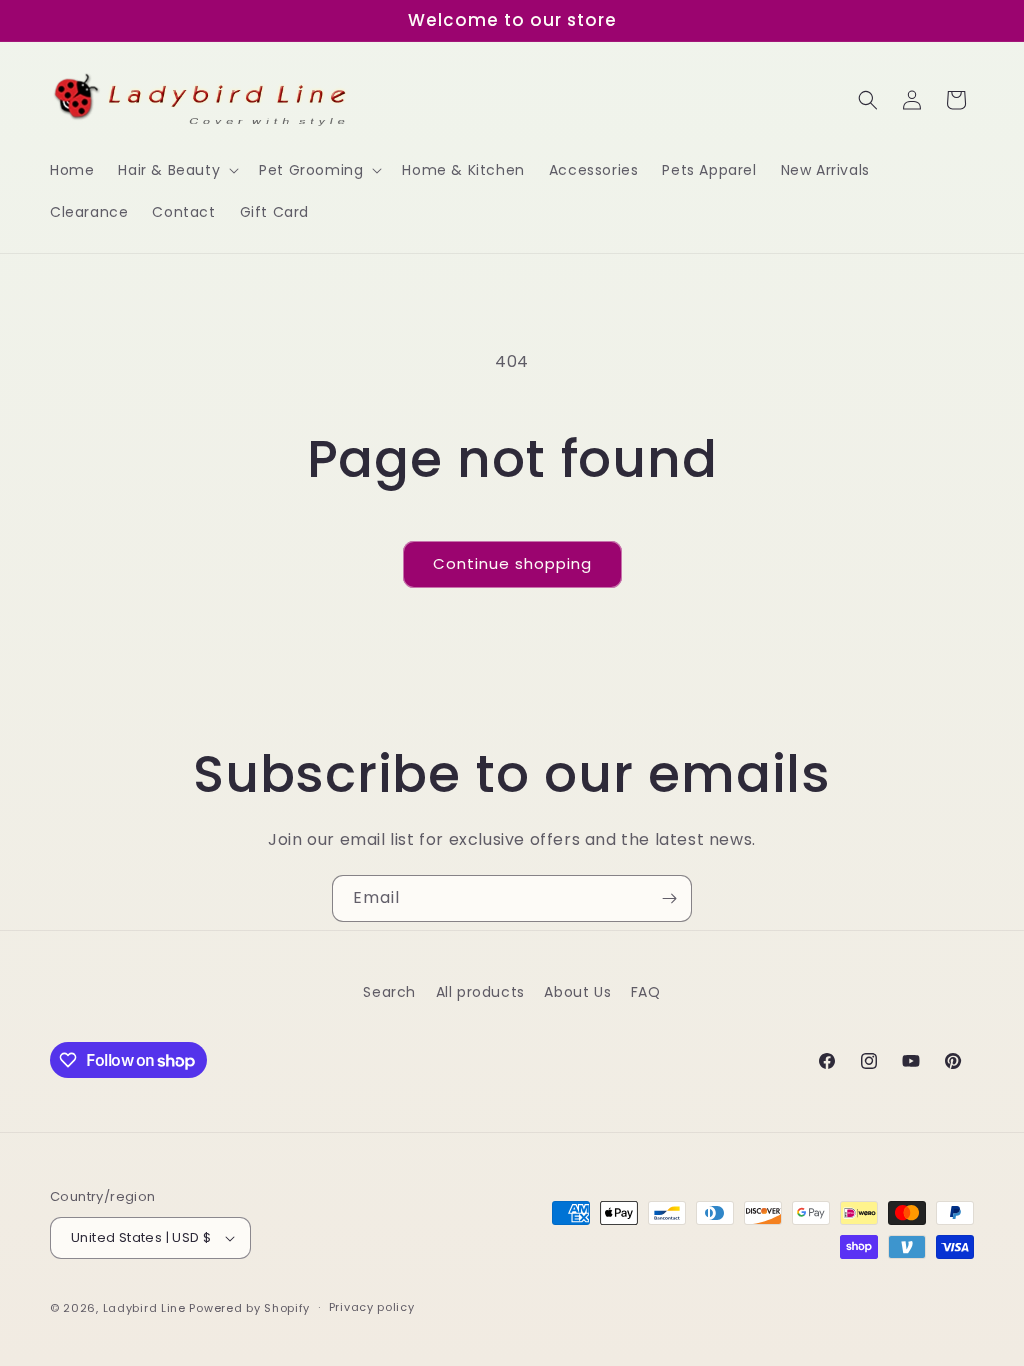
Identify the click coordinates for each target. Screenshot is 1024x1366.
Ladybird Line (144, 1308)
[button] (176, 170)
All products (480, 992)
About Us (577, 992)
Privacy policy (372, 1307)
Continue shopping (512, 563)
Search (389, 992)
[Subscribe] (669, 898)
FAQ (646, 992)
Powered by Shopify (249, 1308)
